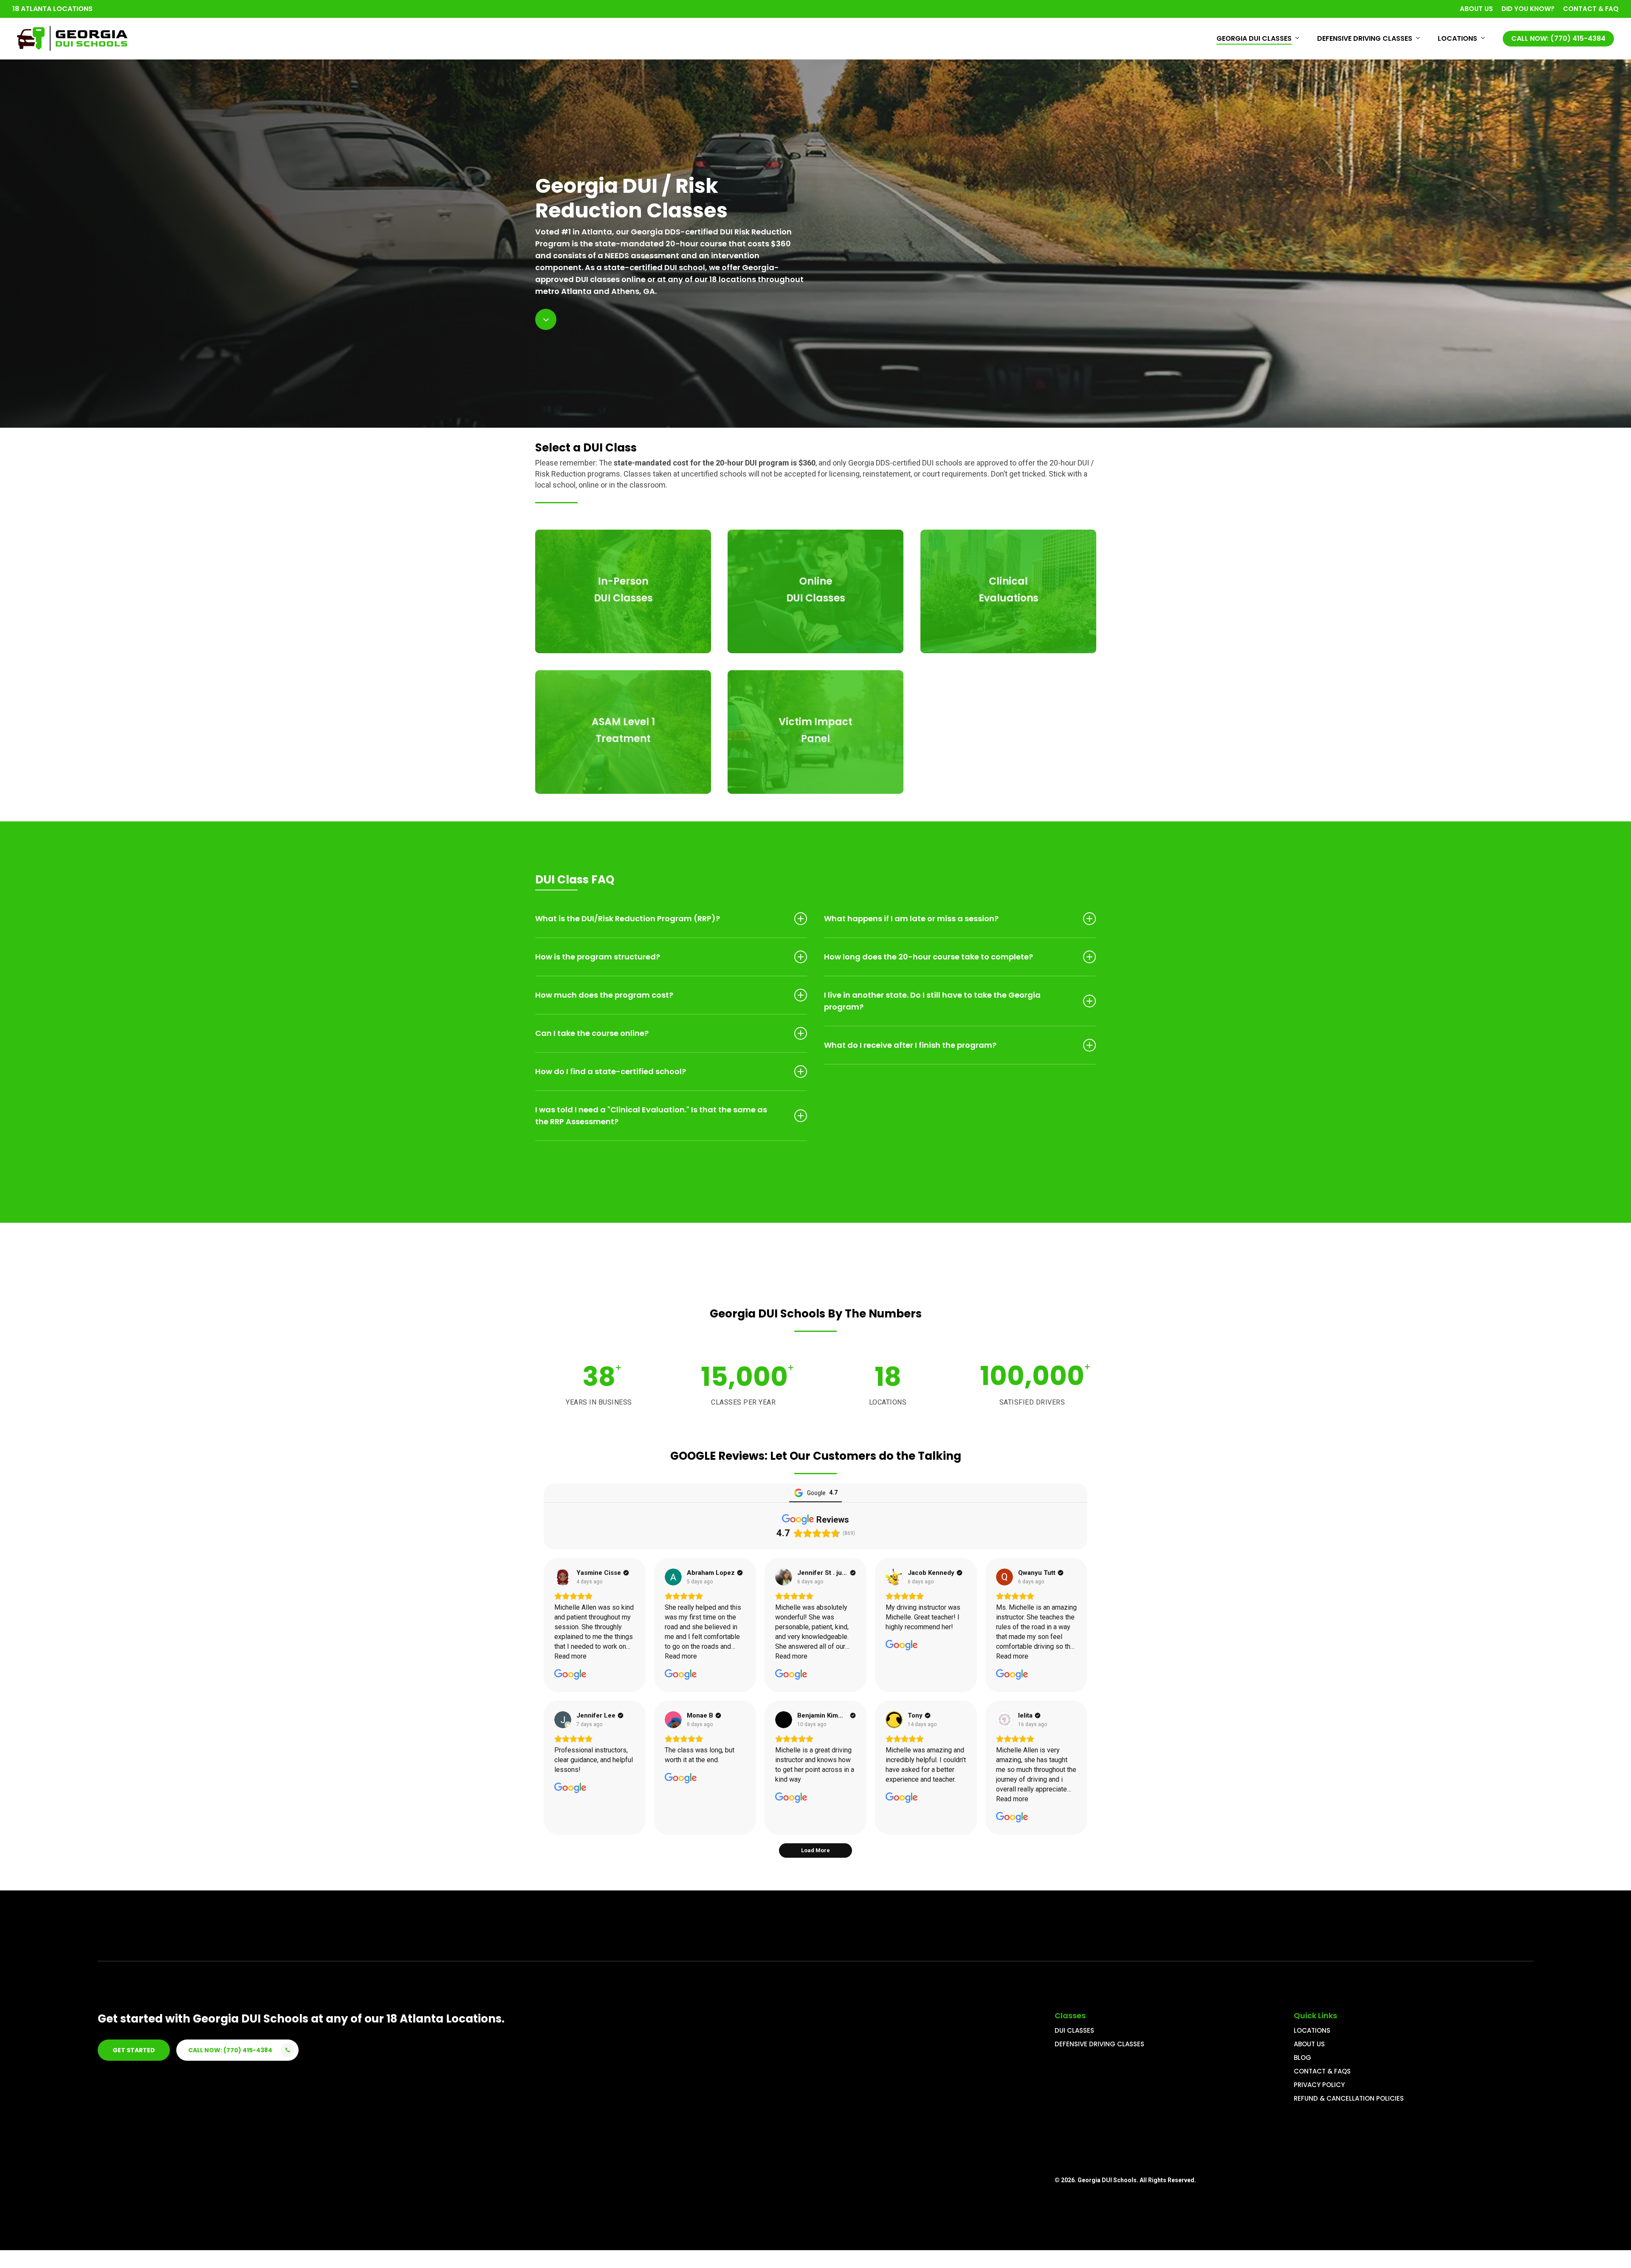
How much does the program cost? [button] (604, 995)
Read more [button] (570, 1656)
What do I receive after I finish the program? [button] (910, 1045)
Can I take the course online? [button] (592, 1033)
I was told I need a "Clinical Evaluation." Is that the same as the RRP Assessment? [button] (651, 1116)
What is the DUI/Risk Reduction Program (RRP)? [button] (628, 918)
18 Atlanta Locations (52, 9)
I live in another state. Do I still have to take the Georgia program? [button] (932, 1001)
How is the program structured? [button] (598, 957)
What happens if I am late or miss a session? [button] (911, 918)
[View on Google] (563, 1577)
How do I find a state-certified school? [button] (611, 1071)
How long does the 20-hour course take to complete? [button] (928, 957)
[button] (134, 2050)
